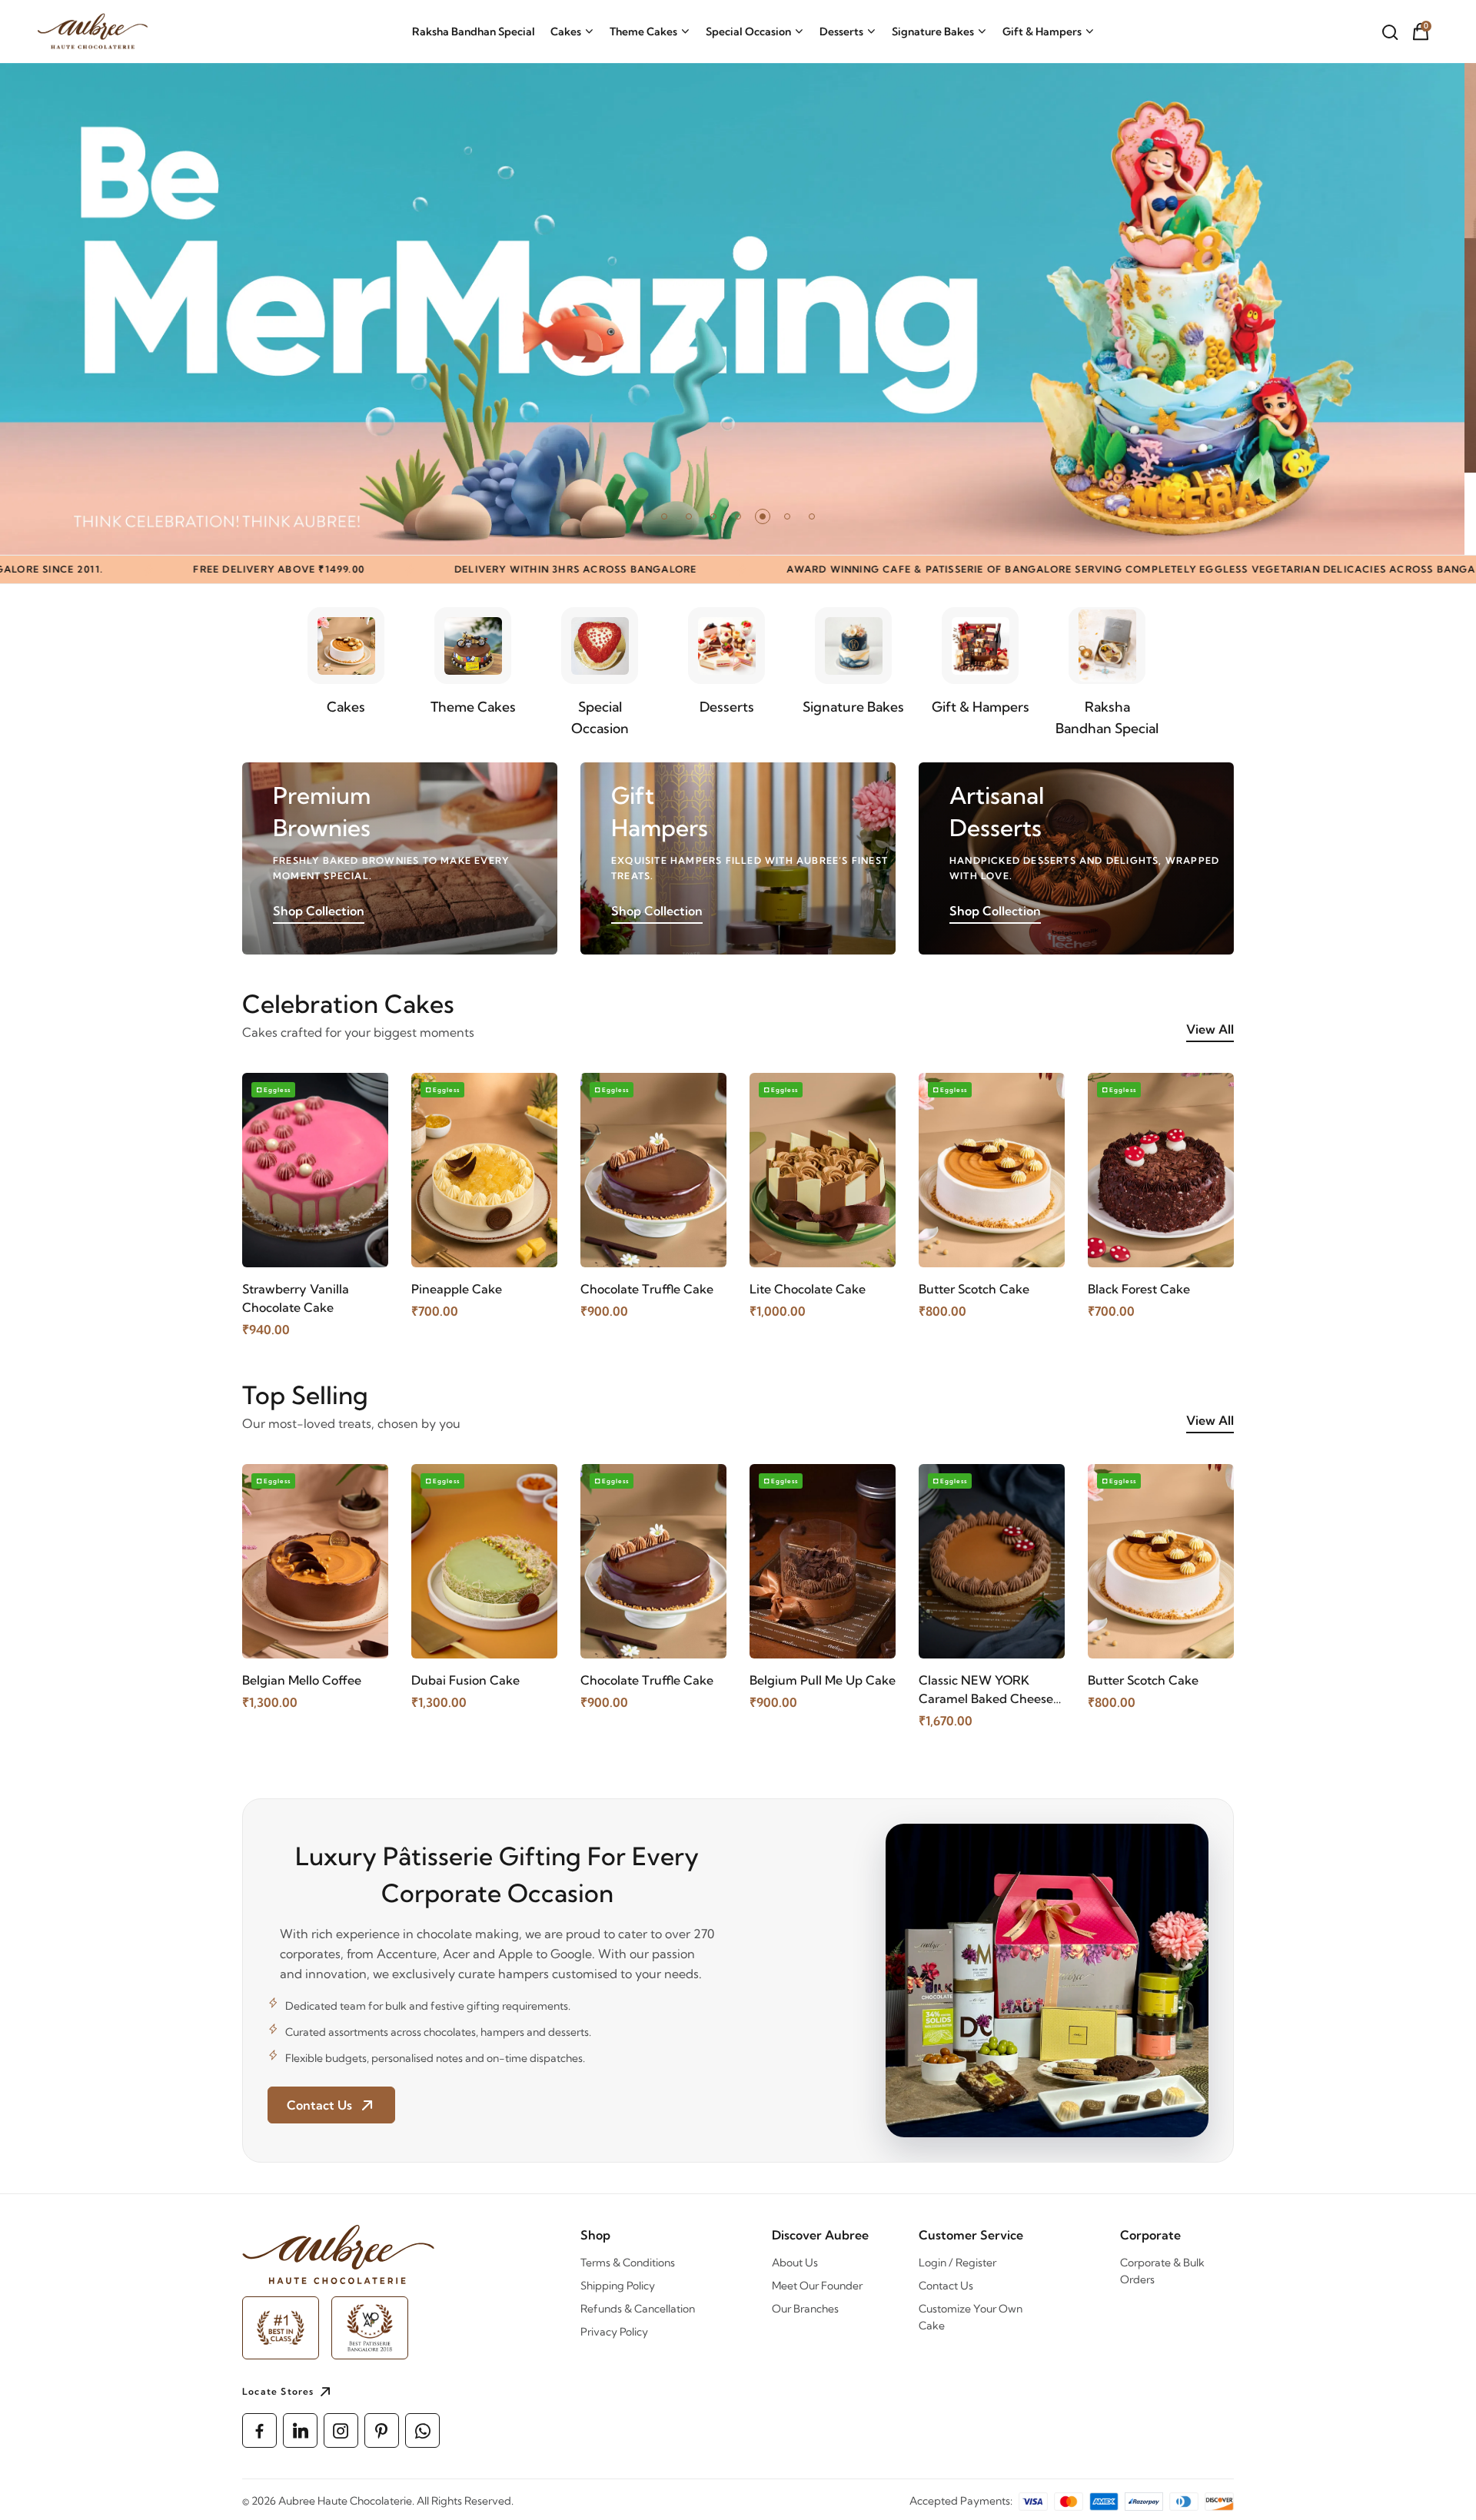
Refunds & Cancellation (638, 2309)
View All (1210, 1029)
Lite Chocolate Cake (808, 1289)
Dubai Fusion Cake (465, 1680)
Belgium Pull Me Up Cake (823, 1680)
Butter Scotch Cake (974, 1289)
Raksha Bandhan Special (474, 32)
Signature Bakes (933, 32)
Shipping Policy (618, 2286)
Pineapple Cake (457, 1289)
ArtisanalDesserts (997, 812)
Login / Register (957, 2263)
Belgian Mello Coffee (302, 1680)
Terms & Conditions (628, 2263)
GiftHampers (660, 812)
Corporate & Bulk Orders (1162, 2271)
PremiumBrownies (322, 812)
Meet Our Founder (817, 2286)
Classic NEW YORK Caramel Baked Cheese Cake (986, 1690)
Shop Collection (319, 911)
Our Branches (805, 2309)
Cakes (566, 32)
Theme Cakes (643, 32)
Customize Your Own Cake (971, 2317)
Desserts (841, 32)
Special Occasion (748, 32)
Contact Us (946, 2286)
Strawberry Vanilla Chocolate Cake (296, 1298)
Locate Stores (278, 2391)
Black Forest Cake (1139, 1289)
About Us (795, 2263)
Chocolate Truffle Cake (647, 1289)
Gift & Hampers (1042, 32)
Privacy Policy (614, 2332)
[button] (664, 516)
